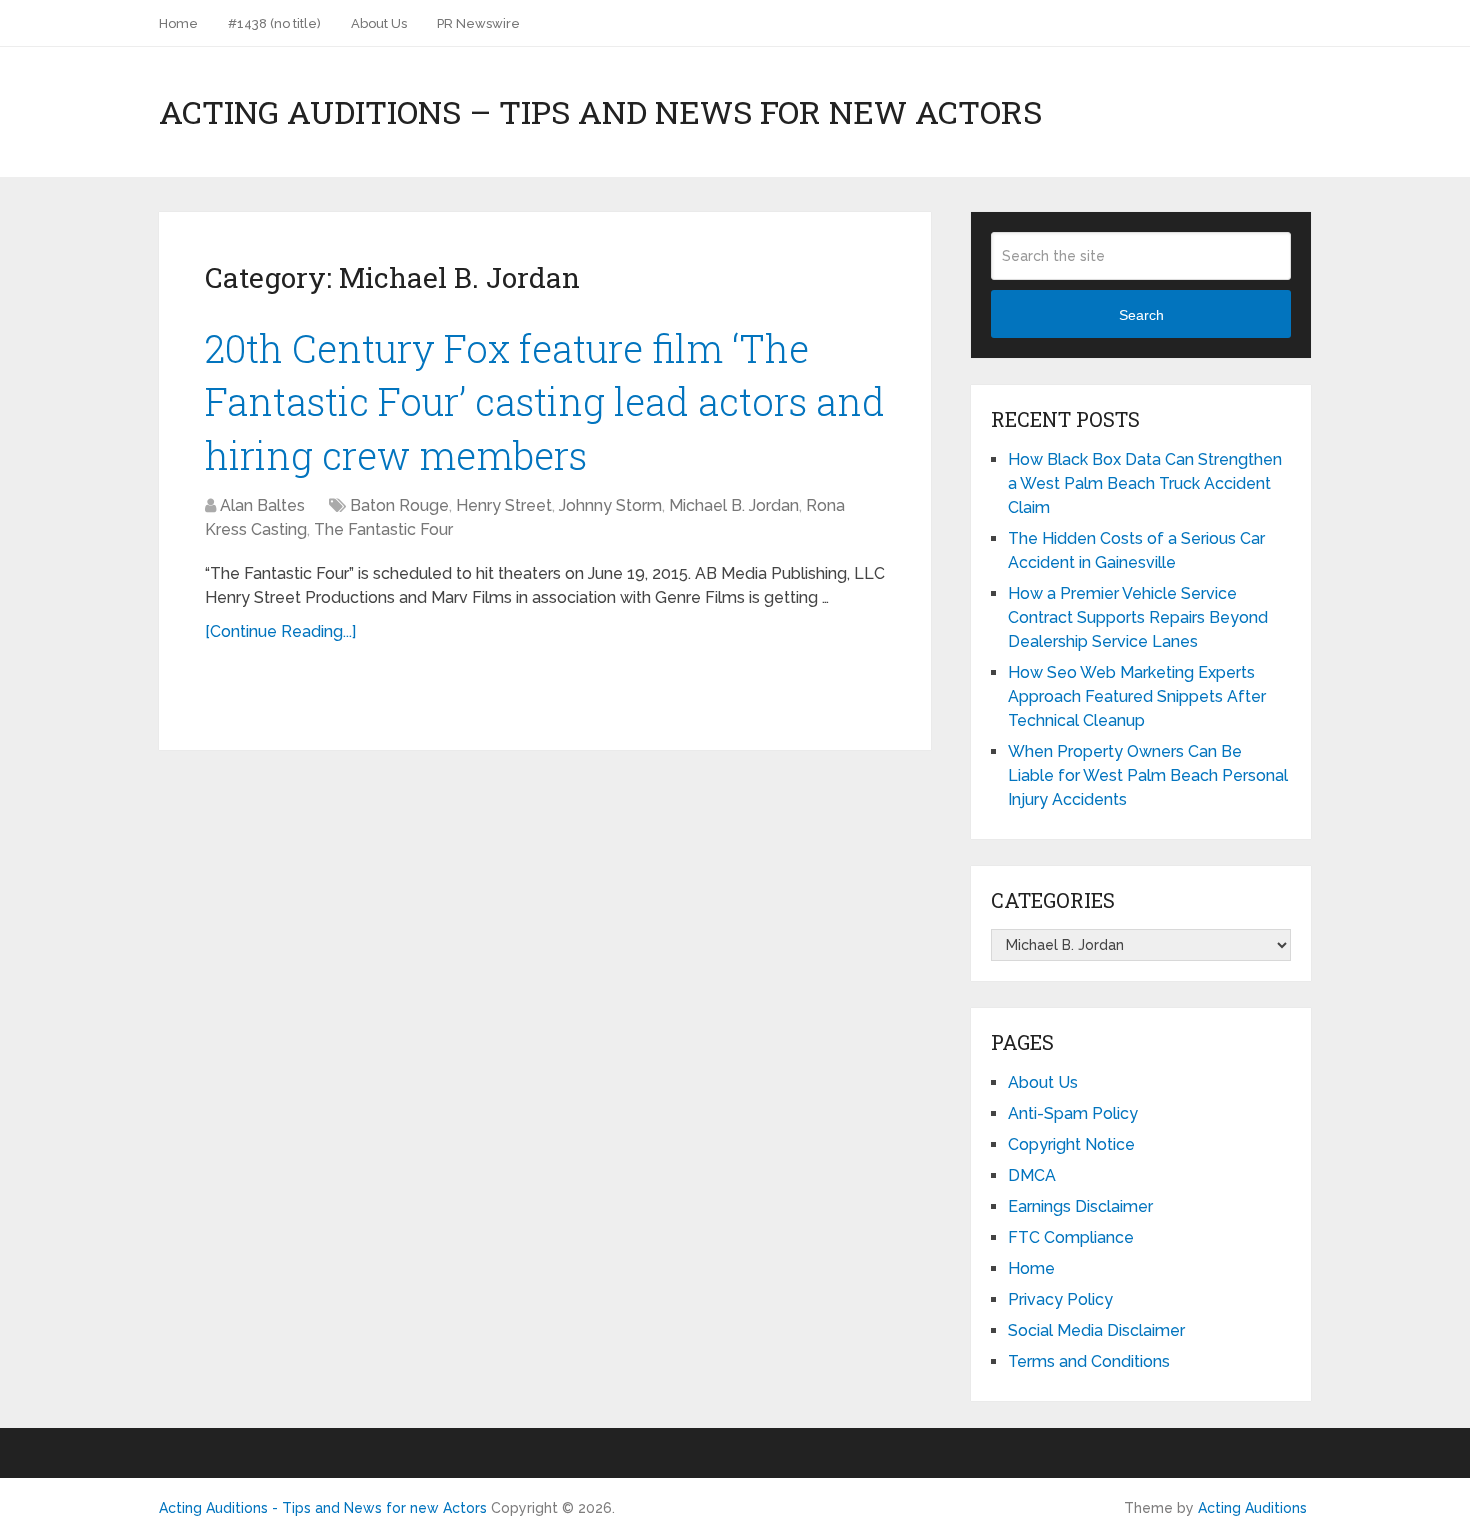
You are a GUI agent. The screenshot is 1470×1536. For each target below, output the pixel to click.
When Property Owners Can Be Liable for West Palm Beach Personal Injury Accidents (1148, 775)
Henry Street (504, 505)
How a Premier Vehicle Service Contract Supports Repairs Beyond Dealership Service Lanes (1138, 617)
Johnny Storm (610, 505)
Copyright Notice (1071, 1144)
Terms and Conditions (1089, 1361)
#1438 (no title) (274, 23)
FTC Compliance (1071, 1237)
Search (1141, 315)
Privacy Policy (1060, 1299)
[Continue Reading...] (280, 631)
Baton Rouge (399, 505)
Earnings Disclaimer (1080, 1206)
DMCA (1032, 1175)
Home (178, 23)
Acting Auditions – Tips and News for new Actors (600, 112)
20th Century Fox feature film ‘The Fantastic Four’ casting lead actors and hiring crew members (545, 401)
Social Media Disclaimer (1096, 1330)
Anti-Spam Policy (1073, 1113)
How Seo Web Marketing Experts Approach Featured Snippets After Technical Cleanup (1137, 696)
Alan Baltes (262, 505)
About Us (379, 23)
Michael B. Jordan (734, 505)
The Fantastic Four (383, 529)
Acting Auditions (1252, 1508)
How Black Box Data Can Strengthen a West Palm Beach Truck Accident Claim (1145, 483)
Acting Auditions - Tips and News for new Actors (323, 1508)
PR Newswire (478, 23)
